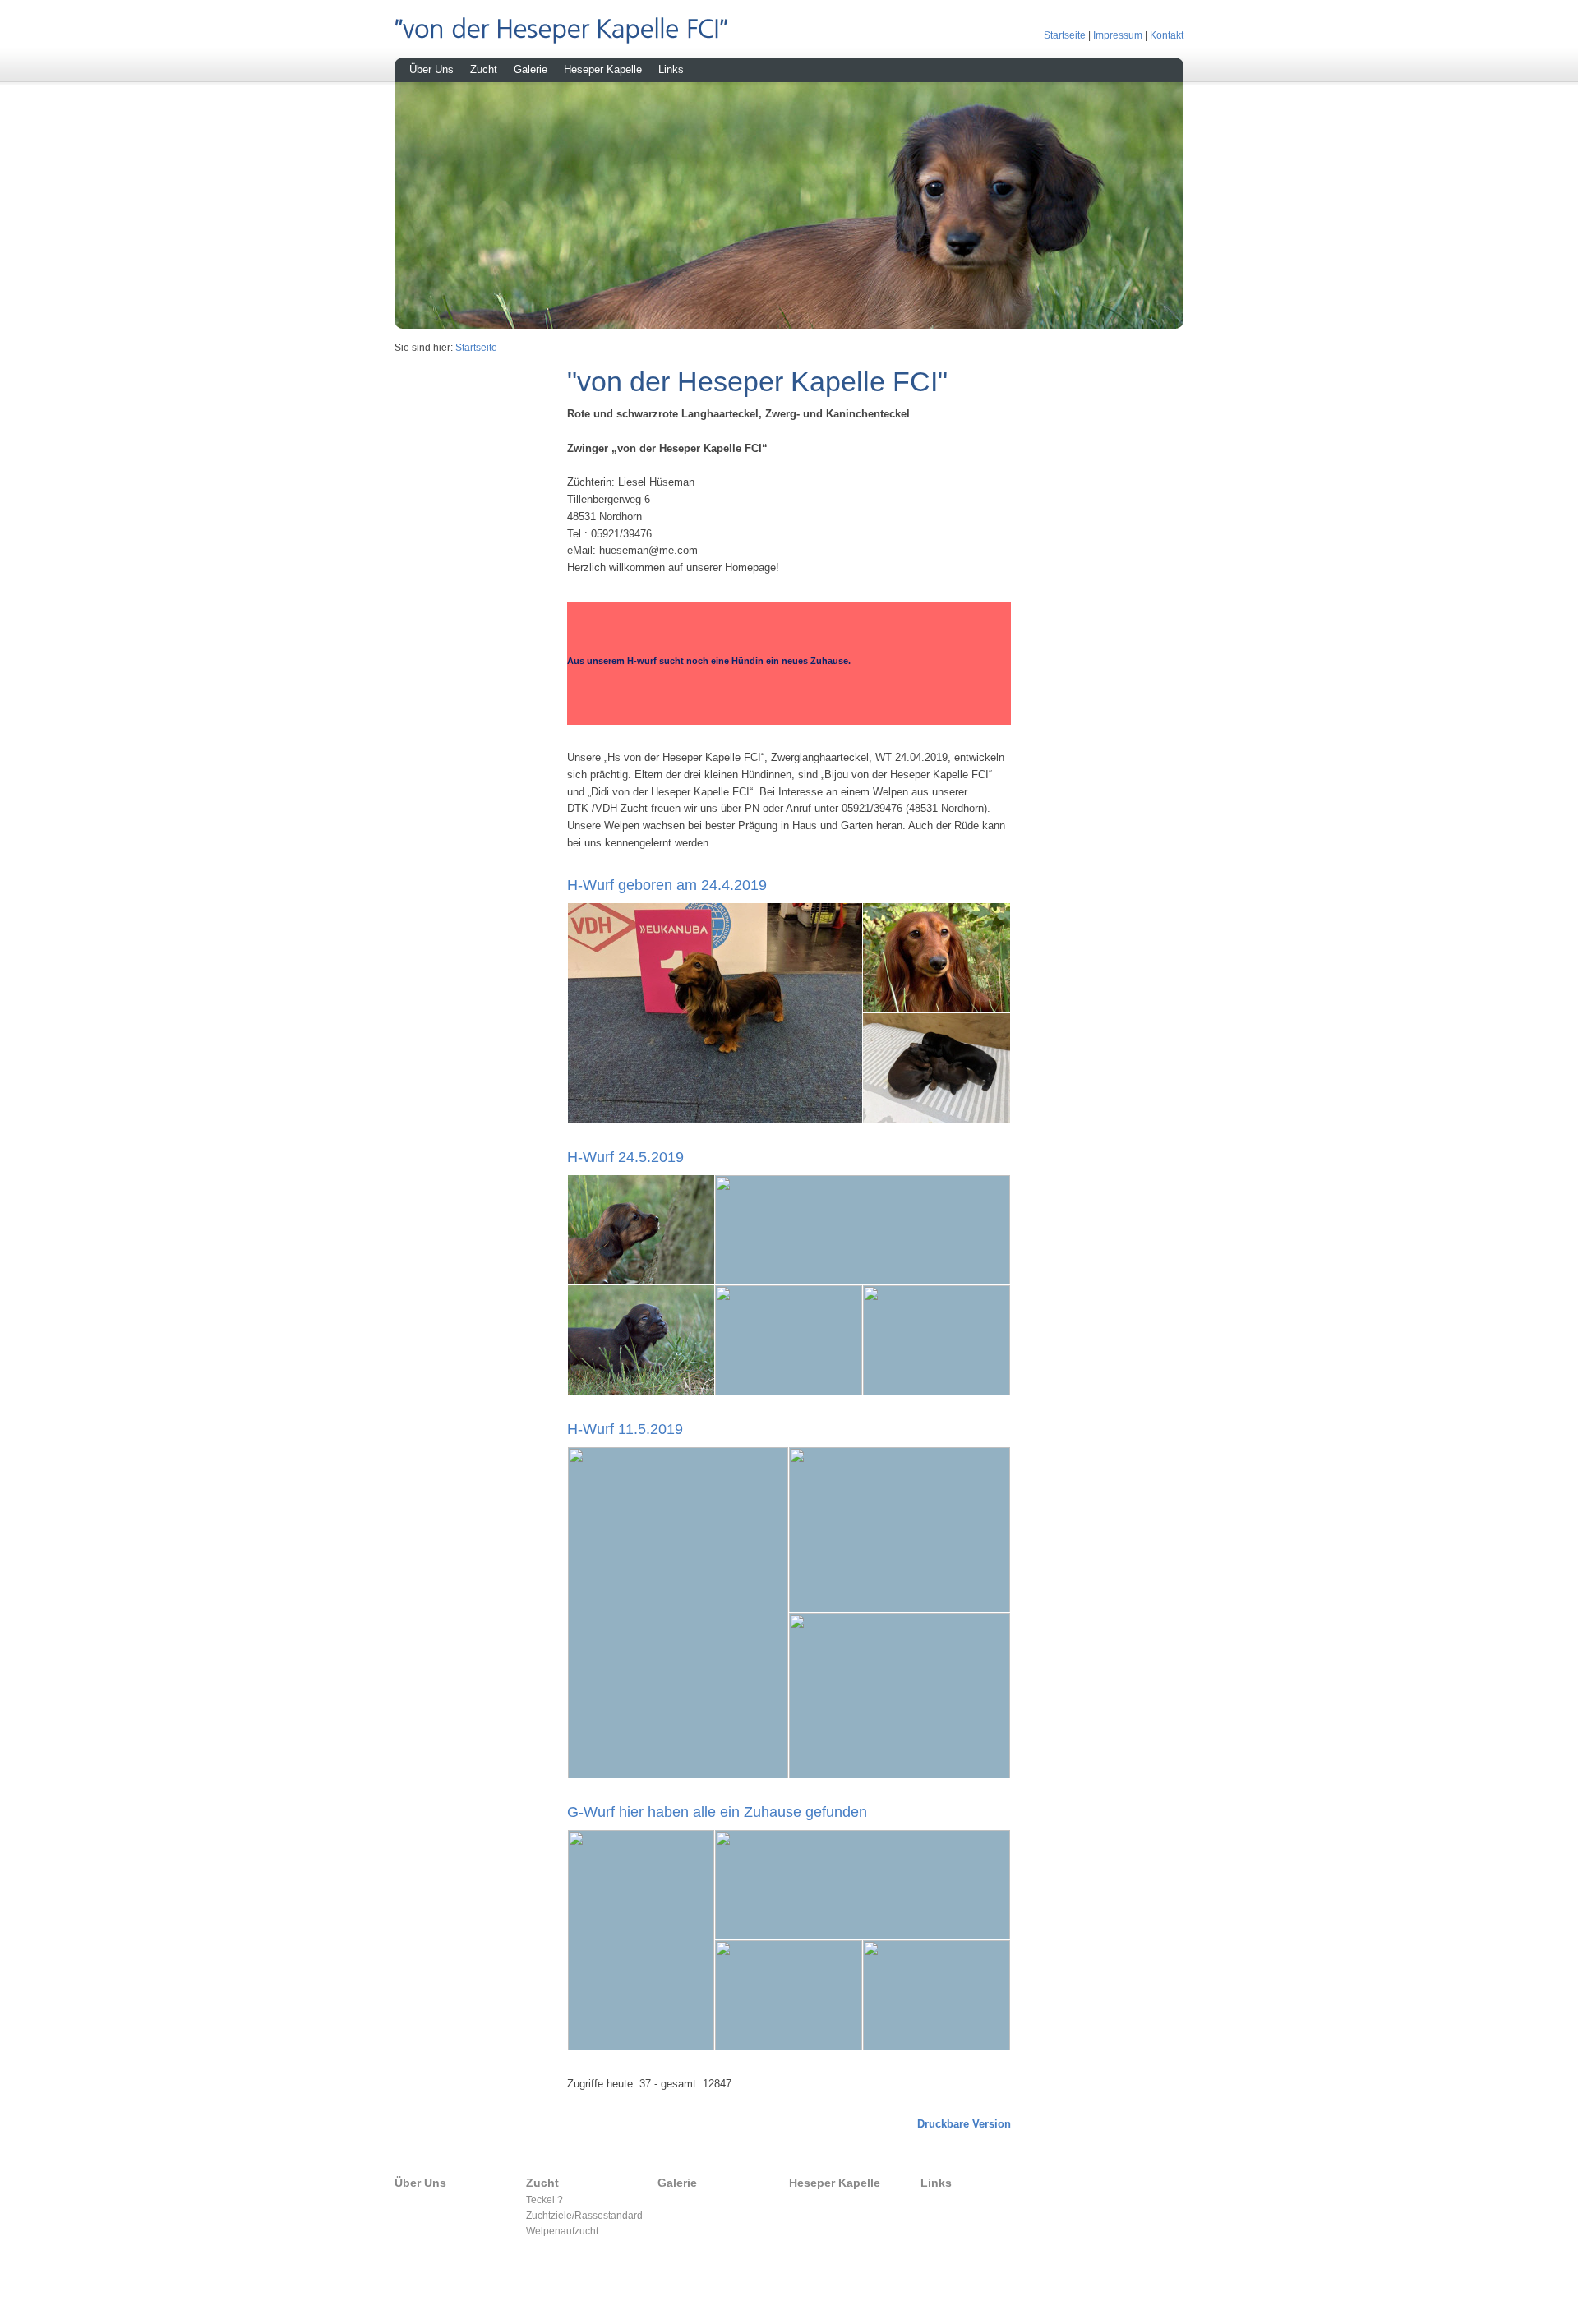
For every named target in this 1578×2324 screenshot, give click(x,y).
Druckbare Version (964, 2124)
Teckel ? (544, 2199)
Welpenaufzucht (562, 2231)
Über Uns (431, 69)
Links (671, 69)
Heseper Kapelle (603, 69)
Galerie (531, 69)
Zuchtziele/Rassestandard (584, 2215)
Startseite (1065, 35)
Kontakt (1167, 35)
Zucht (484, 69)
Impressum (1118, 35)
